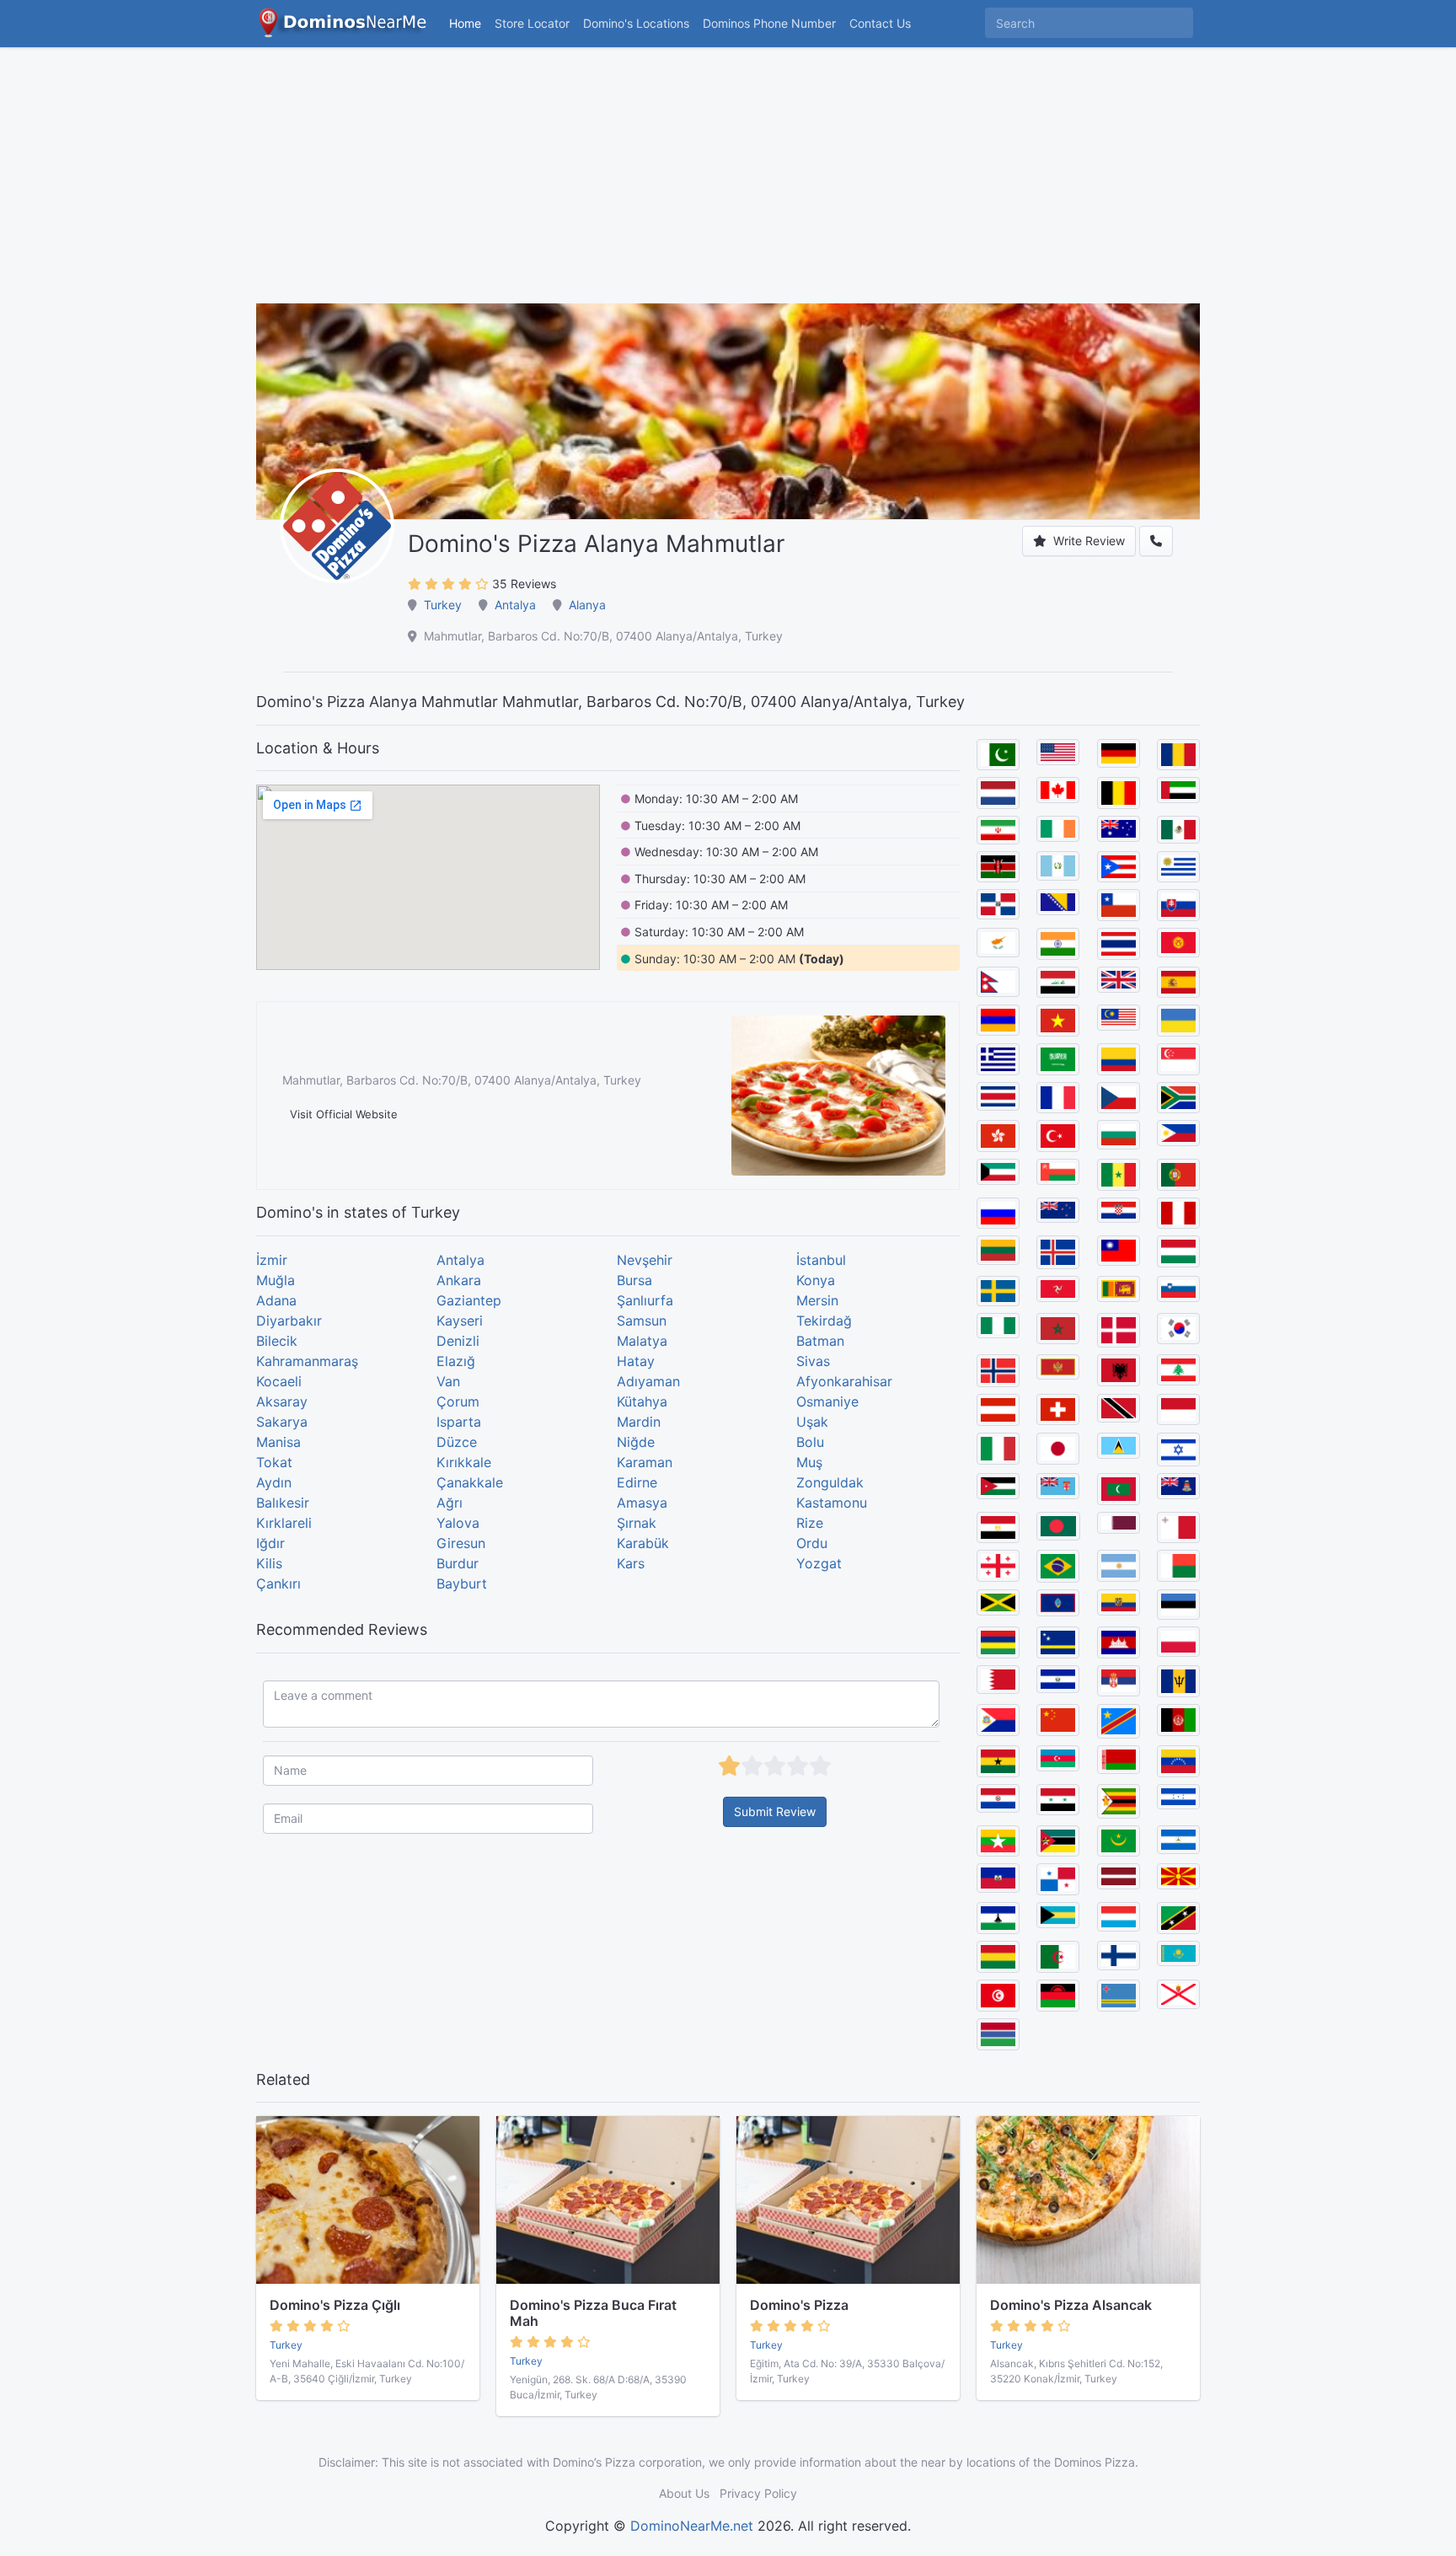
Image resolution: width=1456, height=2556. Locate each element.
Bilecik (277, 1341)
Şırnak (637, 1523)
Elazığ (456, 1361)
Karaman (645, 1462)
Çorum (458, 1401)
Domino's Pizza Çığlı (335, 2305)
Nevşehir (645, 1260)
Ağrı (450, 1503)
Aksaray (282, 1401)
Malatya (642, 1341)
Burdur (458, 1563)
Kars (631, 1563)
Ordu (812, 1543)
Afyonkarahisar (844, 1381)
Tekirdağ (824, 1321)
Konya (816, 1280)
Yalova (458, 1523)
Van (448, 1381)
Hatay (636, 1361)
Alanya (587, 605)
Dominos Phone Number (769, 23)
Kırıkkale (464, 1462)
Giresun (461, 1543)
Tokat (274, 1462)
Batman (820, 1341)
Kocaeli (279, 1381)
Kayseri (460, 1321)
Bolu (810, 1442)
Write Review (1087, 541)
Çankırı (278, 1583)
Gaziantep (469, 1300)
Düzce (457, 1442)
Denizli (458, 1341)
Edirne (637, 1482)
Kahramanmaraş (307, 1361)
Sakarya (282, 1422)
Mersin (817, 1300)
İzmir (272, 1260)
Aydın (274, 1482)
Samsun (642, 1321)
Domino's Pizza (799, 2305)
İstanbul (821, 1260)
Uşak (812, 1422)
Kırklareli (284, 1523)
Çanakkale (470, 1482)
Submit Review (775, 1811)
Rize (810, 1523)
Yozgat (819, 1563)
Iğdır (270, 1543)
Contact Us (880, 23)
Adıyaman (648, 1381)
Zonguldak (830, 1482)
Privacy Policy (758, 2493)
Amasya (642, 1503)
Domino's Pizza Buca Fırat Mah (593, 2313)
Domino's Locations (640, 23)
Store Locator (532, 23)
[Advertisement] (728, 185)
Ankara (459, 1280)
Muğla (276, 1280)
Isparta (459, 1422)
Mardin (639, 1422)
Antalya (515, 605)
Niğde (636, 1442)
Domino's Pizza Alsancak (1071, 2305)
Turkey (443, 605)
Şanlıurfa (645, 1300)
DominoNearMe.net (692, 2526)
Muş (809, 1462)
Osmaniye (827, 1401)
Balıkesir (283, 1503)
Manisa (278, 1442)
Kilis (269, 1563)
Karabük (643, 1543)
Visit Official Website (344, 1114)
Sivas (813, 1361)
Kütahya (642, 1401)
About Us (684, 2493)
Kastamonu (832, 1503)
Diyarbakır (289, 1321)
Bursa (634, 1280)
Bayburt (462, 1583)
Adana (276, 1300)
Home (465, 23)
